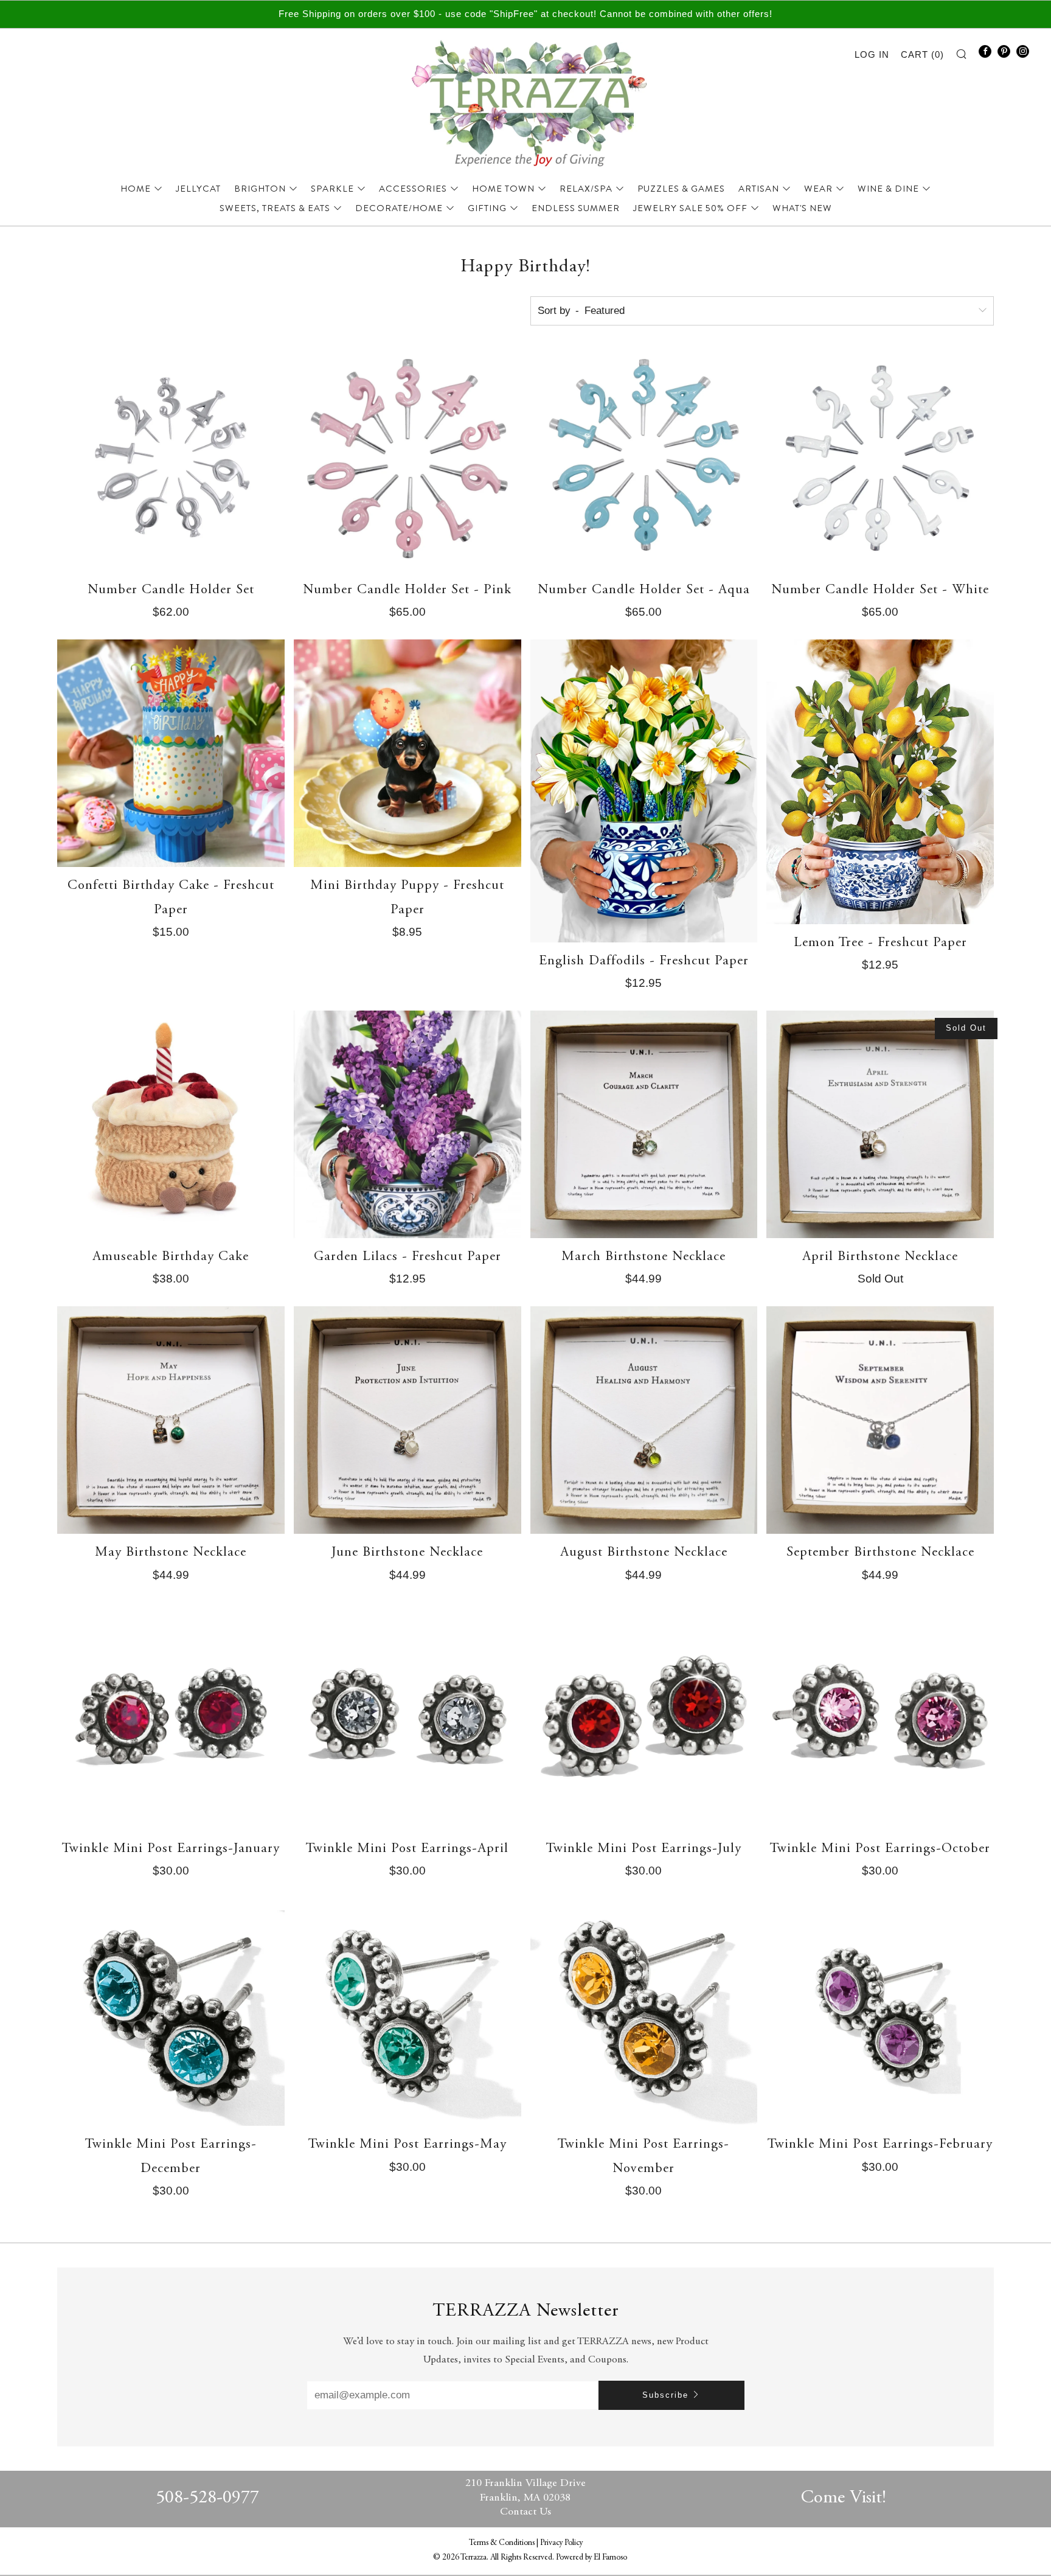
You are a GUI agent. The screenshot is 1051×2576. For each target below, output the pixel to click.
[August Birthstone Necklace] (644, 1420)
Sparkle (332, 189)
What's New (802, 208)
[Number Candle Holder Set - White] (880, 458)
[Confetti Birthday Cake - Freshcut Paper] (171, 753)
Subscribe (665, 2395)
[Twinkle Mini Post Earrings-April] (408, 1716)
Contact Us (525, 2512)
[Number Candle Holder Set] (171, 458)
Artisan (759, 189)
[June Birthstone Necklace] (408, 1420)
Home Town (503, 189)
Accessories (413, 189)
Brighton (260, 189)
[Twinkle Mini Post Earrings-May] (408, 2012)
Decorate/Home (399, 208)
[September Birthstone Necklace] (880, 1420)
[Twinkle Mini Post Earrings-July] (644, 1716)
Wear (818, 189)
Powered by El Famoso (591, 2558)
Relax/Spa (586, 189)
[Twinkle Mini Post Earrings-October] (880, 1716)
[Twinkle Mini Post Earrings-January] (171, 1716)
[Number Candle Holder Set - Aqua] (644, 458)
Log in (872, 54)
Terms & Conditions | (505, 2543)
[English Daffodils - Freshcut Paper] (644, 791)
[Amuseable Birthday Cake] (171, 1124)
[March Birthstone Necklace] (644, 1124)
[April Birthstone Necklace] (880, 1124)
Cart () (922, 54)
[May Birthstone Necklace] (171, 1420)
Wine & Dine (888, 189)
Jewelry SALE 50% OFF (690, 208)
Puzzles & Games (681, 189)
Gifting (487, 208)
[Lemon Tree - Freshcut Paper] (880, 782)
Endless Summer (576, 208)
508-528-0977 (207, 2498)
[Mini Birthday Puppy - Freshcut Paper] (408, 753)
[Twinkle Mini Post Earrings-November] (644, 2012)
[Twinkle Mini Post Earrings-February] (880, 2012)
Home (136, 189)
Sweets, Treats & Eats (275, 208)
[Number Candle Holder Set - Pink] (408, 458)
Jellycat (198, 189)
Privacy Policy (561, 2543)
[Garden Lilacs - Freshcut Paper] (408, 1124)
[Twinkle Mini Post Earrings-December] (171, 2012)
